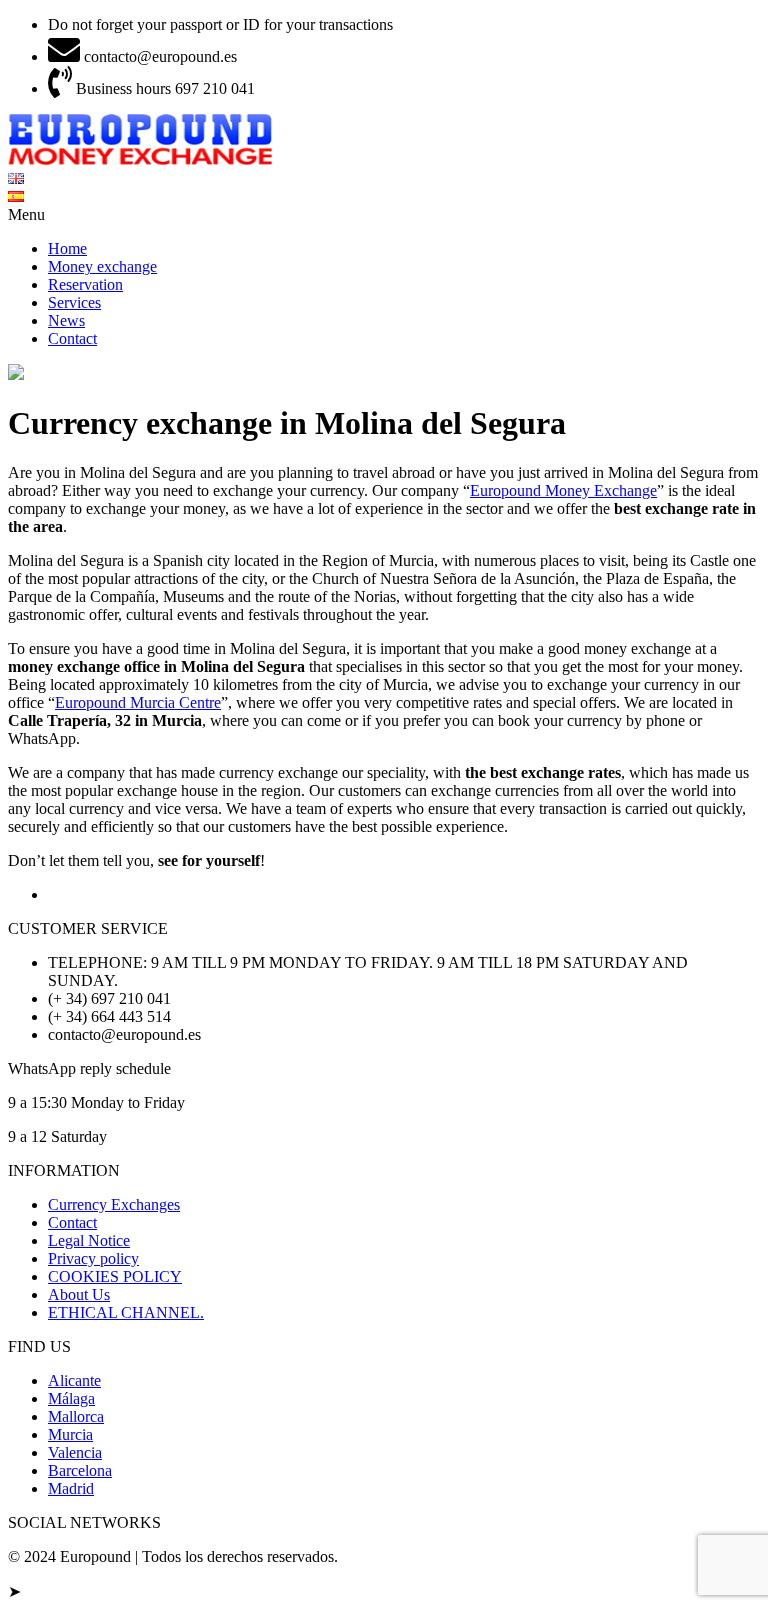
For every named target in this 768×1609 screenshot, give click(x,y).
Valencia (75, 1452)
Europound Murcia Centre (138, 702)
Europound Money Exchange (563, 490)
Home (67, 248)
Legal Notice (89, 1240)
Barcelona (80, 1470)
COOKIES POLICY (115, 1276)
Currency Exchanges (114, 1204)
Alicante (74, 1380)
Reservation (85, 284)
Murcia (70, 1434)
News (66, 320)
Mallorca (76, 1416)
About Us (79, 1294)
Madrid (71, 1488)
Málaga (71, 1398)
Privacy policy (93, 1258)
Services (74, 302)
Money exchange (102, 266)
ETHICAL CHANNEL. (126, 1312)
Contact (72, 338)
